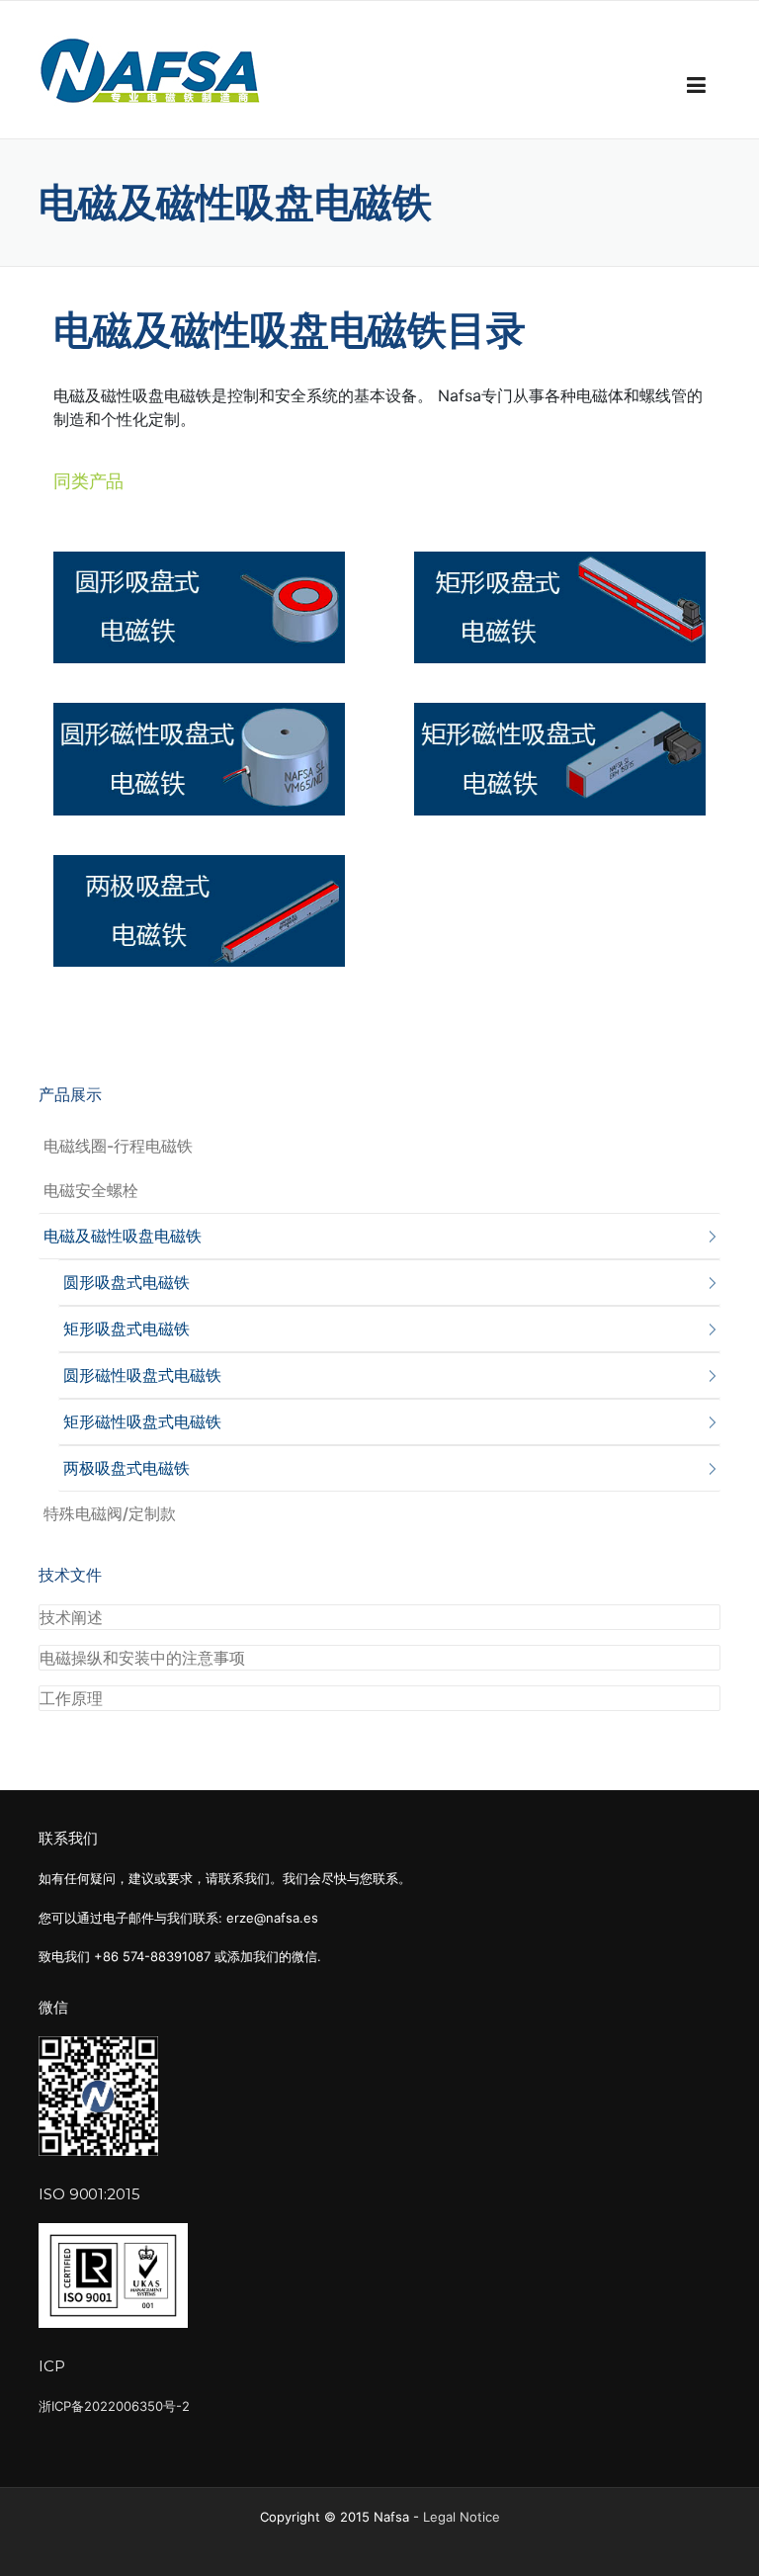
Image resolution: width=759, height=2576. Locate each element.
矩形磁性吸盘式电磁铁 (142, 1421)
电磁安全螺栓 (91, 1190)
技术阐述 (71, 1617)
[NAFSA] (152, 70)
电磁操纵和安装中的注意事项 (142, 1658)
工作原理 (71, 1698)
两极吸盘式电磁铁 (126, 1468)
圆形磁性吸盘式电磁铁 (142, 1375)
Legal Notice (462, 2517)
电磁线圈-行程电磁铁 (118, 1146)
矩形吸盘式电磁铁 (126, 1329)
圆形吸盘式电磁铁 (126, 1282)
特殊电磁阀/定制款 (110, 1513)
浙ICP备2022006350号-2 (114, 2406)
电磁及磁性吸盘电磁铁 (123, 1236)
